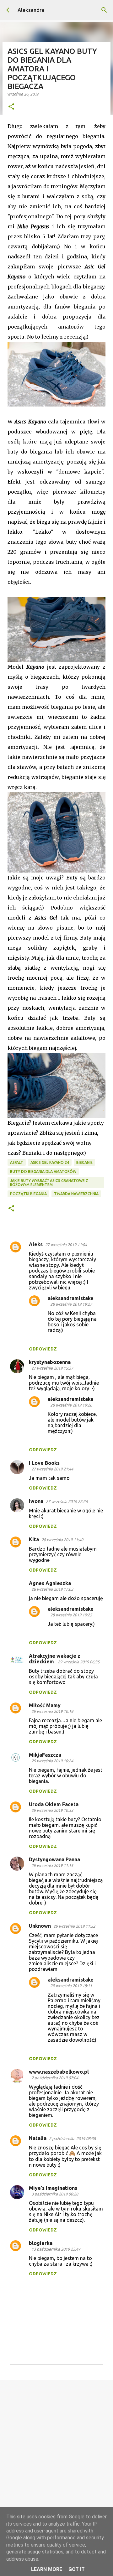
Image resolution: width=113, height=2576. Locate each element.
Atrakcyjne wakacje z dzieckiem (55, 1659)
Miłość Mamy (45, 1705)
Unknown (40, 1926)
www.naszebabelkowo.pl (59, 2072)
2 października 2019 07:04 (55, 2078)
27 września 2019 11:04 (66, 1245)
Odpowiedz (43, 1349)
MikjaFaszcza (45, 1755)
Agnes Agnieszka (50, 1583)
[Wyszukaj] (104, 10)
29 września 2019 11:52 (74, 1926)
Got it (77, 2569)
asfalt (17, 1162)
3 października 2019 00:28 (55, 2194)
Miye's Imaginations (53, 2188)
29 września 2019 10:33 (52, 1810)
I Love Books (44, 1463)
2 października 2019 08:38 (72, 2138)
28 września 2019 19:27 (71, 1304)
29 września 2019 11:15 (52, 1865)
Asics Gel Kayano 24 (50, 1162)
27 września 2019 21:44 (52, 1469)
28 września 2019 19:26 (71, 1405)
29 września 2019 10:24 (52, 1761)
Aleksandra (31, 10)
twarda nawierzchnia (76, 1194)
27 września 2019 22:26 (67, 1501)
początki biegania (28, 1194)
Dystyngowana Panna (54, 1859)
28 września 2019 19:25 (71, 1615)
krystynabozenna (50, 1362)
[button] (11, 107)
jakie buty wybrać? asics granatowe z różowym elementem (49, 1183)
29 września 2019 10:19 (52, 1711)
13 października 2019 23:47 (56, 2249)
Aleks (36, 1244)
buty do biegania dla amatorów (43, 1171)
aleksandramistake (71, 1298)
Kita (34, 1539)
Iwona (36, 1501)
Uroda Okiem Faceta (54, 1804)
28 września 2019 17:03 (52, 1589)
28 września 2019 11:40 (62, 1540)
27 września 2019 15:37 (52, 1368)
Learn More (47, 2569)
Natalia (38, 2138)
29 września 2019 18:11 (71, 1986)
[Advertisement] (56, 2446)
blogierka (41, 2243)
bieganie (84, 1162)
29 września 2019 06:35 (79, 1662)
